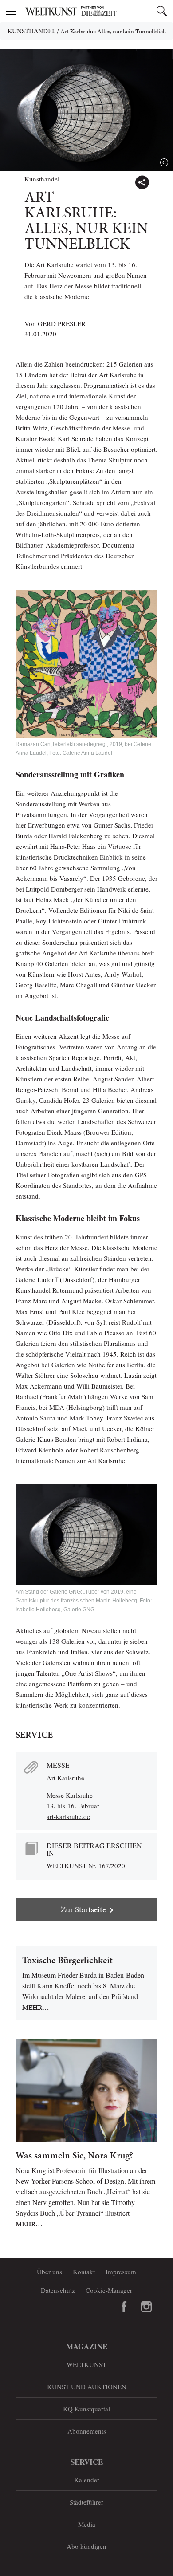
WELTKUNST (86, 2364)
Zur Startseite (83, 1909)
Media (87, 2524)
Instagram (146, 2307)
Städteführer (86, 2502)
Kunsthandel (31, 31)
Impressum (121, 2272)
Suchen (162, 11)
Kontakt (84, 2272)
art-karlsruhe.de (68, 1816)
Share (142, 182)
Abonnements (87, 2431)
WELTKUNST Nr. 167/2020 (86, 1866)
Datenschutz (58, 2290)
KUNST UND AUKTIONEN (87, 2387)
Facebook (124, 2307)
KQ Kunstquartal (86, 2409)
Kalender (87, 2480)
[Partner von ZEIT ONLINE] (98, 11)
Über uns (49, 2272)
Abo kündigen (86, 2546)
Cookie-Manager (109, 2290)
